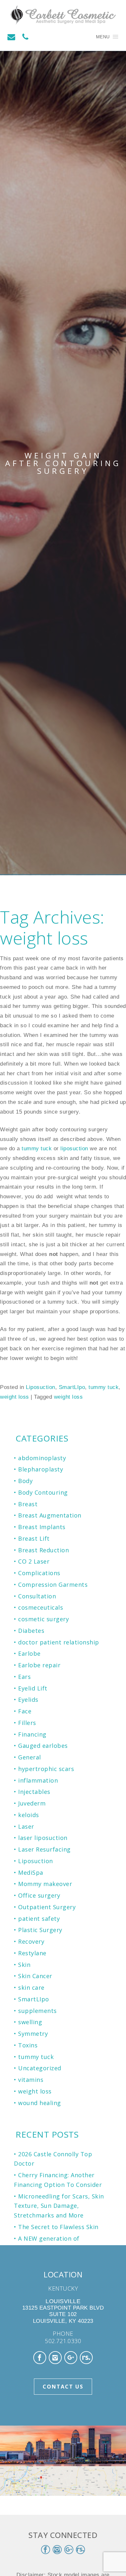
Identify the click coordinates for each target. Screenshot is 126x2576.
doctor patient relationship (59, 1642)
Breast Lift (34, 1538)
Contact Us (63, 2387)
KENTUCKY (63, 2288)
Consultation (37, 1596)
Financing (32, 1734)
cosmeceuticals (41, 1607)
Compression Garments (53, 1585)
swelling (30, 2022)
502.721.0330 (63, 2341)
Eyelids (28, 1700)
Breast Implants (42, 1527)
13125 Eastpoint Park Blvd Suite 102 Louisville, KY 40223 (63, 2311)
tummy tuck (37, 1149)
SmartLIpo (72, 1387)
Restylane (32, 1953)
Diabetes (31, 1631)
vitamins (31, 2080)
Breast (28, 1504)
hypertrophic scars (46, 1769)
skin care (31, 1987)
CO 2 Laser (34, 1561)
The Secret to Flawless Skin (58, 2227)
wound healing (40, 2103)
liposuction (74, 1149)
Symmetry (33, 2034)
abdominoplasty (42, 1458)
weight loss (15, 1397)
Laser (26, 1826)
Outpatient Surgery (47, 1907)
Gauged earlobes (43, 1746)
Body (25, 1481)
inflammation (38, 1780)
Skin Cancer (35, 1976)
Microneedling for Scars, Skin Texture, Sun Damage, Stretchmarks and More (59, 2206)
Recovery (31, 1941)
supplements (37, 2011)
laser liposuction (43, 1838)
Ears (24, 1677)
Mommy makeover (45, 1884)
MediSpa (31, 1872)
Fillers (27, 1723)
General (30, 1757)
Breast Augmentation (50, 1515)
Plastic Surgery (40, 1930)
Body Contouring (43, 1492)
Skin (24, 1965)
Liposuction (41, 1387)
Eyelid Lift (33, 1688)
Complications (39, 1573)
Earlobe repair (39, 1665)
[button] (103, 37)
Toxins (28, 2045)
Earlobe (29, 1653)
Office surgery (39, 1895)
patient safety (39, 1919)
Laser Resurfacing (44, 1849)
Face (25, 1711)
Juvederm (32, 1803)
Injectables (34, 1792)
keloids (29, 1815)
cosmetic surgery (43, 1619)
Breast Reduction (43, 1550)
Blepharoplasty (41, 1469)
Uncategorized (40, 2068)
